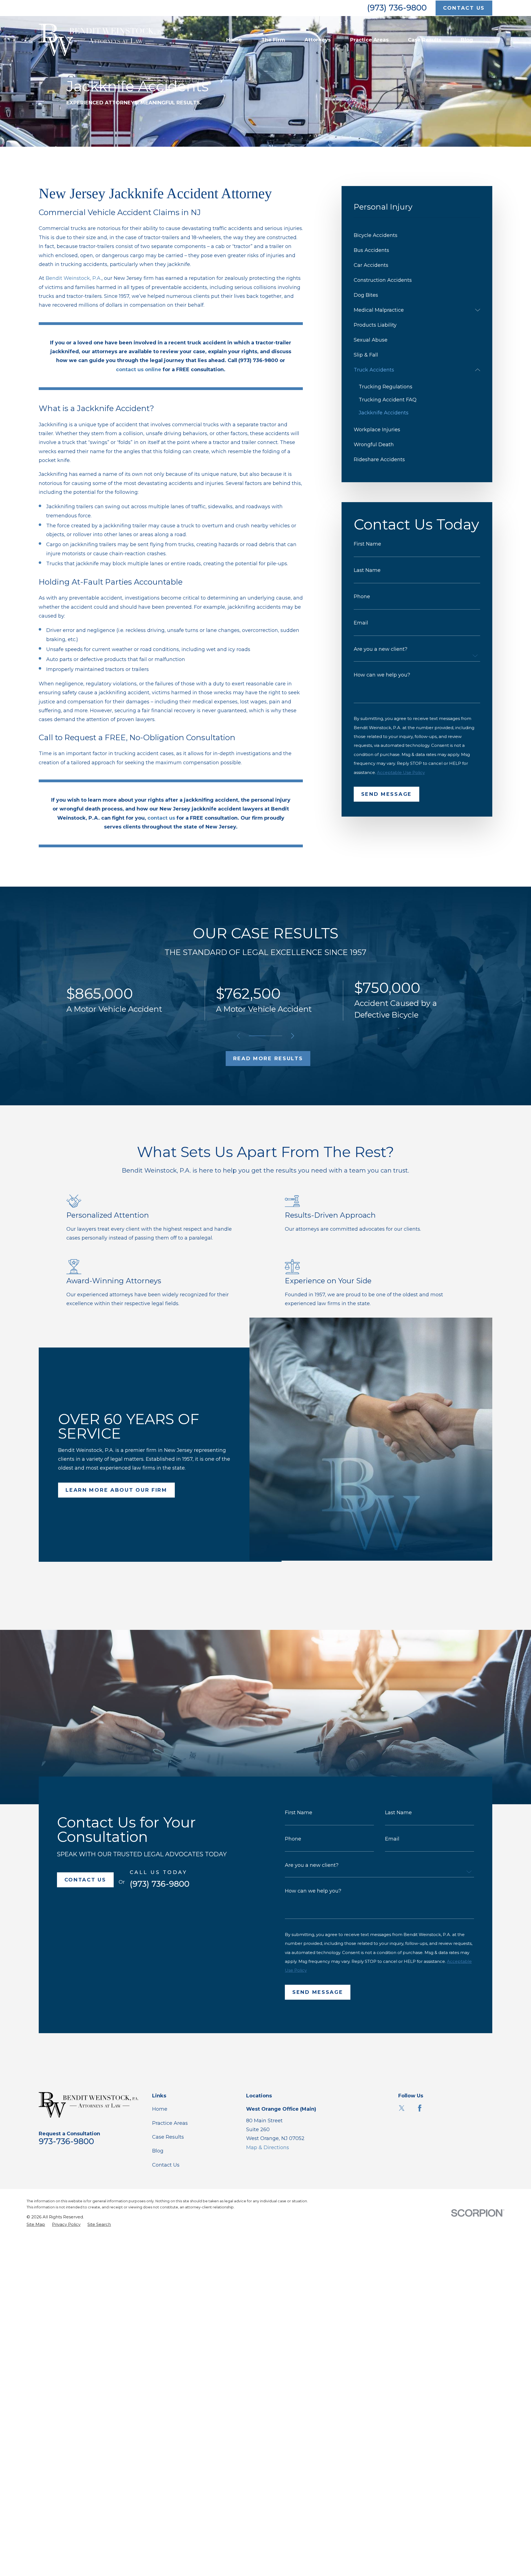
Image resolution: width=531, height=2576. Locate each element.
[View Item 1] (257, 1036)
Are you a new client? (381, 649)
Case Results (168, 2137)
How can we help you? (382, 675)
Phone (362, 597)
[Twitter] (402, 2108)
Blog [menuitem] (467, 40)
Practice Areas (170, 2123)
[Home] (102, 40)
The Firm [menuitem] (273, 40)
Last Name (367, 570)
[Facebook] (420, 2108)
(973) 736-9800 (397, 8)
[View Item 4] (274, 1036)
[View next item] (293, 1036)
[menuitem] (417, 235)
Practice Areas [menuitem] (369, 40)
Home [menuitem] (234, 40)
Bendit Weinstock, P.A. (74, 278)
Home (160, 2109)
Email (361, 623)
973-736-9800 (66, 2141)
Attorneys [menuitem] (318, 40)
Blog (158, 2151)
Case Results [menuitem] (425, 40)
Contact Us (166, 2165)
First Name (367, 544)
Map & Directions (268, 2147)
